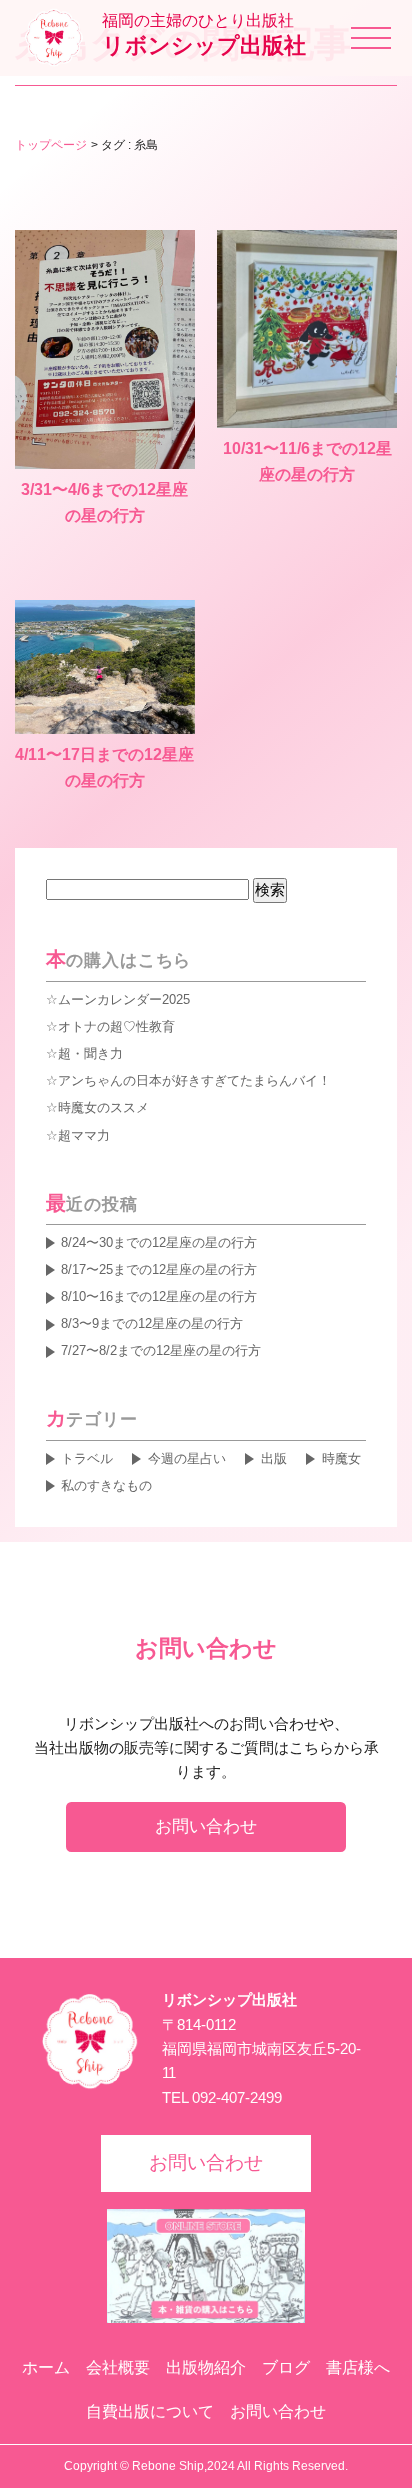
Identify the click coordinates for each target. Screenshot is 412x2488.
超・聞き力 (90, 1053)
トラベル (87, 1458)
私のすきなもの (106, 1485)
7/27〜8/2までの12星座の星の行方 (161, 1350)
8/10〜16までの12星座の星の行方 (159, 1296)
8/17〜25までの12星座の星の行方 (159, 1269)
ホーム (46, 2367)
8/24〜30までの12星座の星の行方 (159, 1242)
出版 (273, 1458)
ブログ (286, 2367)
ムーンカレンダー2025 (124, 999)
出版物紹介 (206, 2367)
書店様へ (358, 2367)
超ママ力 (84, 1135)
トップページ (51, 145)
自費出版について (150, 2411)
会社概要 (118, 2367)
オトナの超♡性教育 (116, 1026)
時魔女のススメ (103, 1107)
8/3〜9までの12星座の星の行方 (152, 1323)
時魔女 (341, 1458)
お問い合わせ (206, 1826)
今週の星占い (186, 1458)
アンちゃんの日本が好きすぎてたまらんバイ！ (194, 1080)
